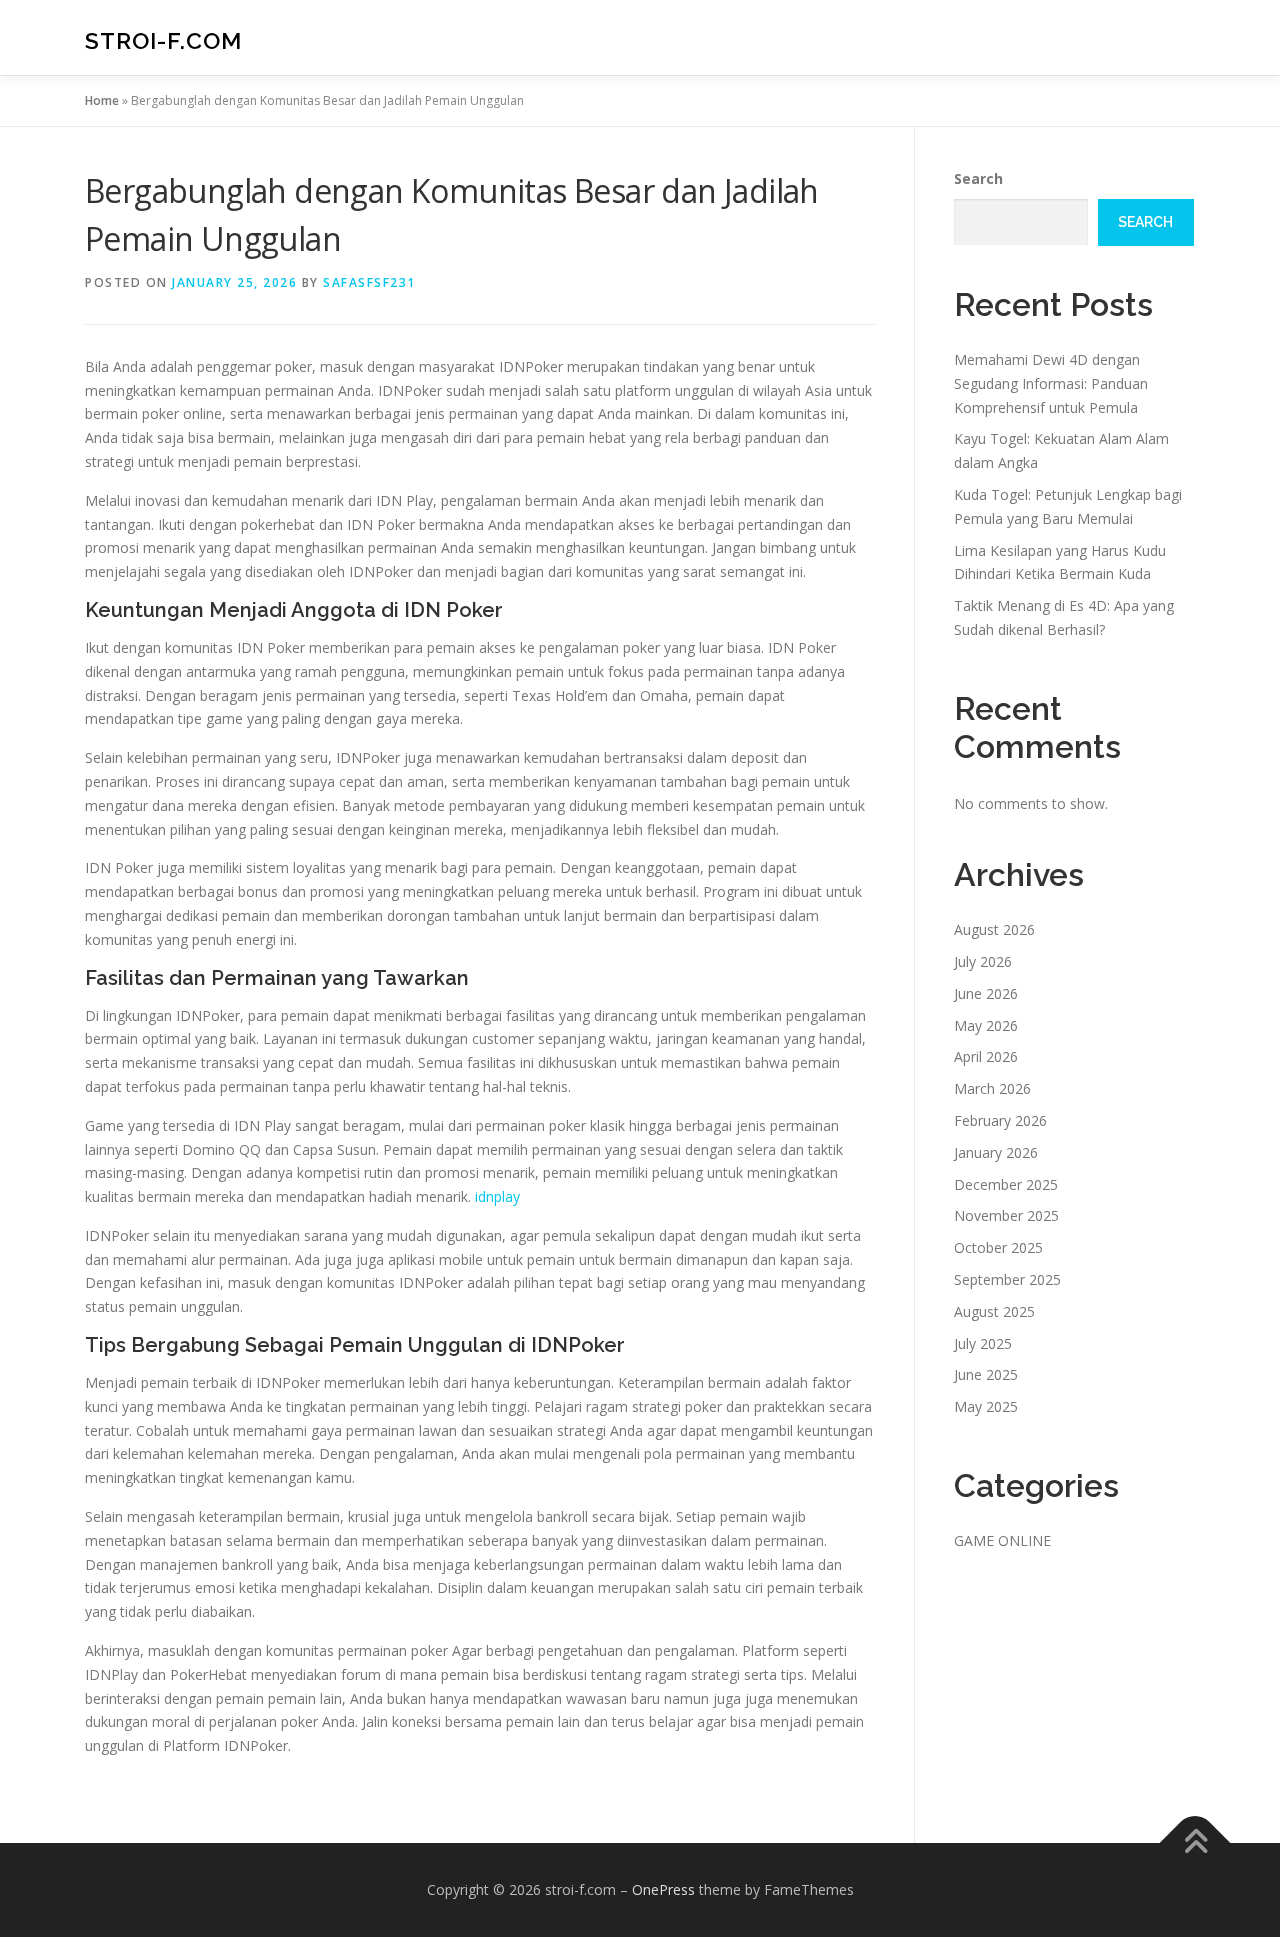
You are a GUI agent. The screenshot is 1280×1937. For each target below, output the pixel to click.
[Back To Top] (1195, 1843)
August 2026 (994, 929)
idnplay (497, 1196)
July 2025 (983, 1343)
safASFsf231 (369, 282)
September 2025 (1007, 1279)
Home (102, 100)
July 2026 (983, 961)
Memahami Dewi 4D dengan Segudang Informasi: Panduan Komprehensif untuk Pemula (1051, 383)
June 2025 (986, 1374)
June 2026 (986, 993)
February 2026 (1000, 1120)
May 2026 (986, 1025)
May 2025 (986, 1406)
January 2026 (996, 1152)
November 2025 (1006, 1215)
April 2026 (986, 1056)
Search (978, 178)
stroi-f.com (163, 40)
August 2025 (994, 1311)
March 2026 (992, 1088)
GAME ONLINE (1002, 1540)
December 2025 (1006, 1184)
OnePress (663, 1889)
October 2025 (998, 1247)
